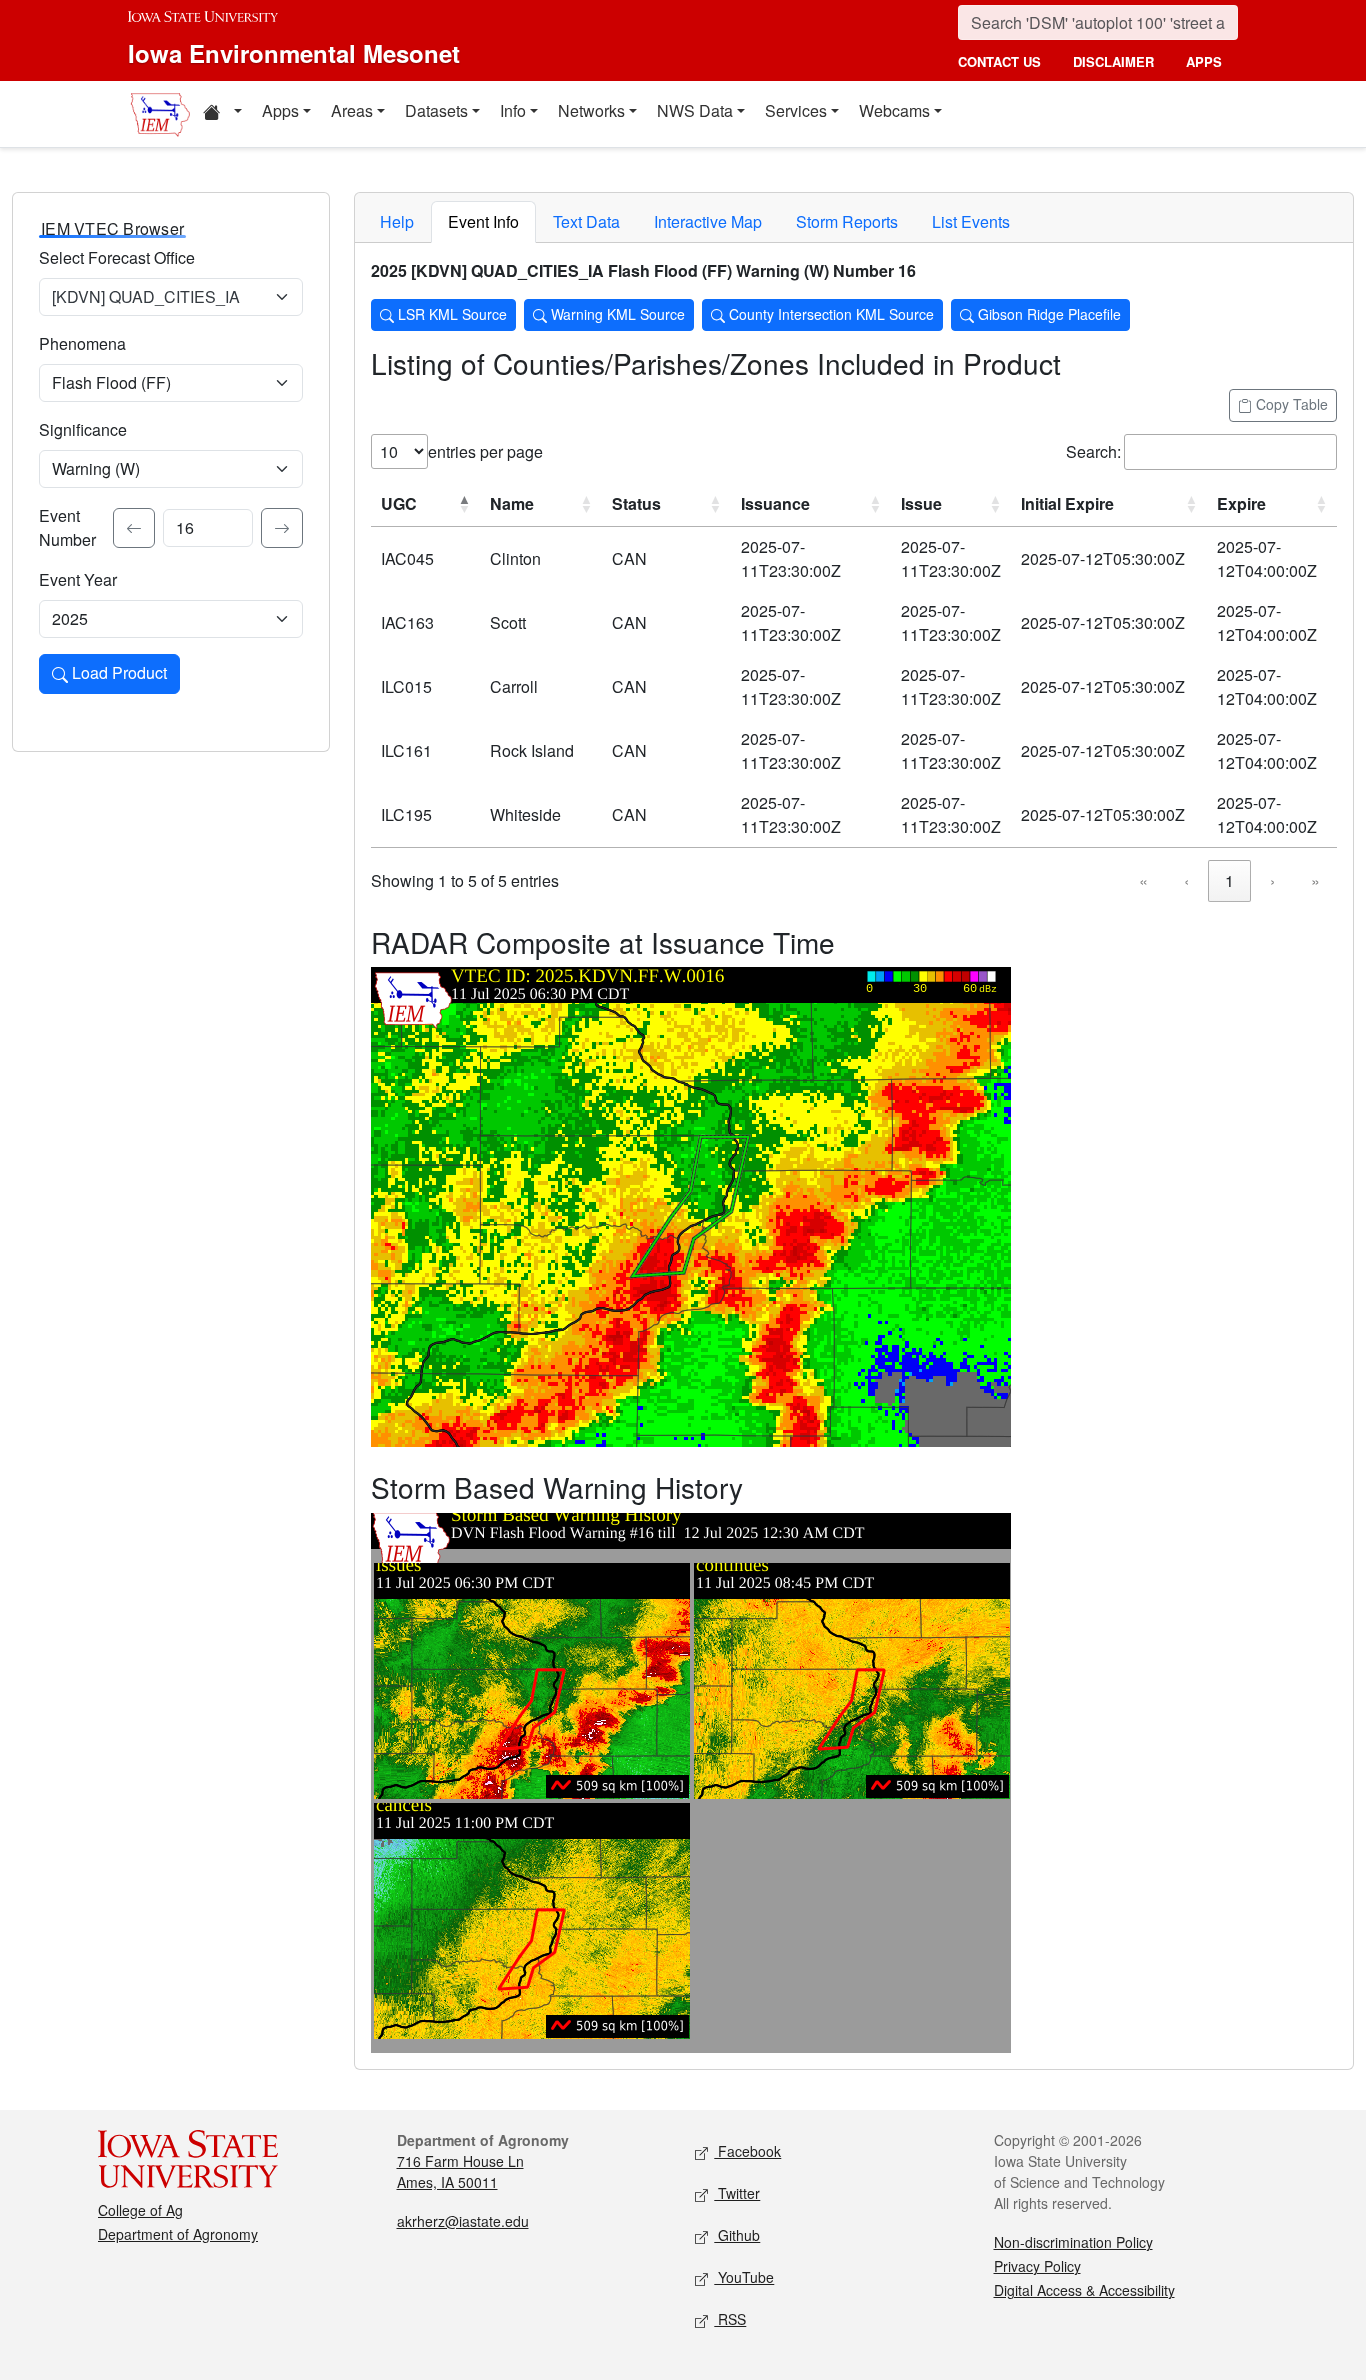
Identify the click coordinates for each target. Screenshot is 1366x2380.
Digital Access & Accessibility (1084, 2290)
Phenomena (82, 343)
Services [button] (796, 110)
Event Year (78, 579)
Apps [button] (280, 110)
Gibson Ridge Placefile (1047, 314)
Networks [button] (591, 110)
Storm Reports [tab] (847, 221)
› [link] (1272, 880)
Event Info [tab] (483, 221)
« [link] (1143, 880)
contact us (999, 61)
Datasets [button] (436, 110)
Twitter (737, 2193)
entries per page (485, 451)
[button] (222, 114)
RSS (730, 2319)
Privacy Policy (1037, 2266)
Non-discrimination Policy (1073, 2242)
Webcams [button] (894, 110)
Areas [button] (352, 110)
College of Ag (140, 2210)
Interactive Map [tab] (708, 221)
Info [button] (513, 110)
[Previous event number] (134, 528)
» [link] (1315, 880)
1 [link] (1229, 880)
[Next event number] (282, 528)
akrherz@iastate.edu (463, 2221)
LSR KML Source (450, 314)
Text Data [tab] (586, 221)
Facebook (747, 2151)
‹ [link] (1186, 880)
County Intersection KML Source (829, 314)
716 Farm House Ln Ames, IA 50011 (460, 2171)
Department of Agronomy (178, 2234)
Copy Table (1290, 404)
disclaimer (1113, 61)
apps (1204, 61)
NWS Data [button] (695, 110)
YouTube (744, 2277)
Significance (83, 429)
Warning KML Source (616, 314)
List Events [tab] (971, 221)
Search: (1093, 451)
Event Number (67, 527)
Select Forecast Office (117, 257)
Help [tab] (397, 221)
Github (737, 2235)
